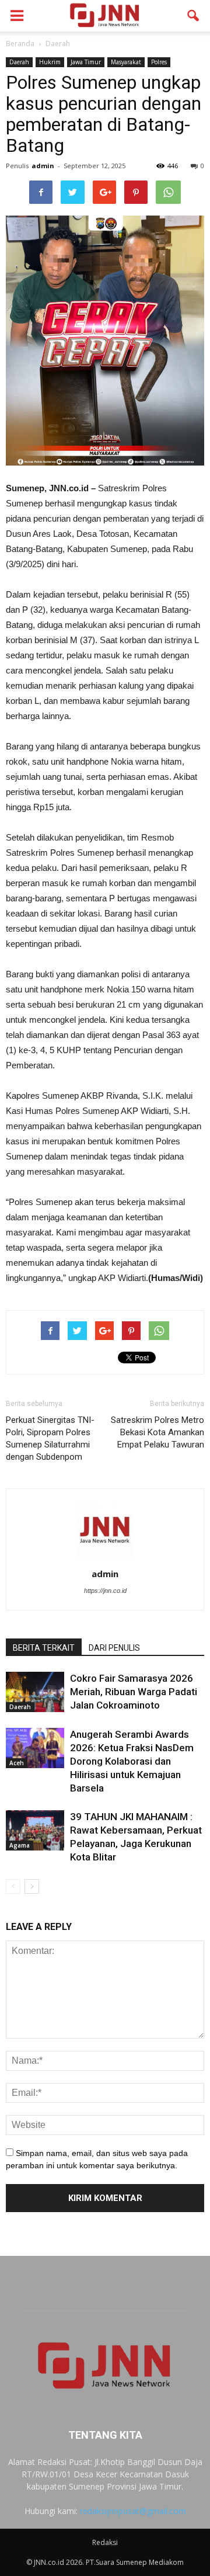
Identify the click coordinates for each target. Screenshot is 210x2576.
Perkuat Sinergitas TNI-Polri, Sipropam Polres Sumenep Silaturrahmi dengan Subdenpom (50, 1438)
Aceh (17, 1763)
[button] (194, 16)
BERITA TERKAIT (44, 1648)
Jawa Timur (86, 62)
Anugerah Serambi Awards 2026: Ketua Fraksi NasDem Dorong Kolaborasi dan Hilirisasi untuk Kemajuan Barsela (132, 1761)
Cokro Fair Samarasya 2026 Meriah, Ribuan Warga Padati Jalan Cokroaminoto (134, 1692)
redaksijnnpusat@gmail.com (133, 2511)
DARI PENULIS (114, 1648)
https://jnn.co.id (105, 1591)
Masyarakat (126, 62)
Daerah (19, 62)
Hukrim (50, 62)
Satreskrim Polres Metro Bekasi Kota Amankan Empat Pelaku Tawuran (157, 1432)
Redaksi (105, 2542)
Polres (159, 62)
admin (43, 166)
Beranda (20, 44)
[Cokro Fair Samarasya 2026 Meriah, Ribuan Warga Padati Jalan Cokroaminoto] (35, 1692)
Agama (20, 1845)
